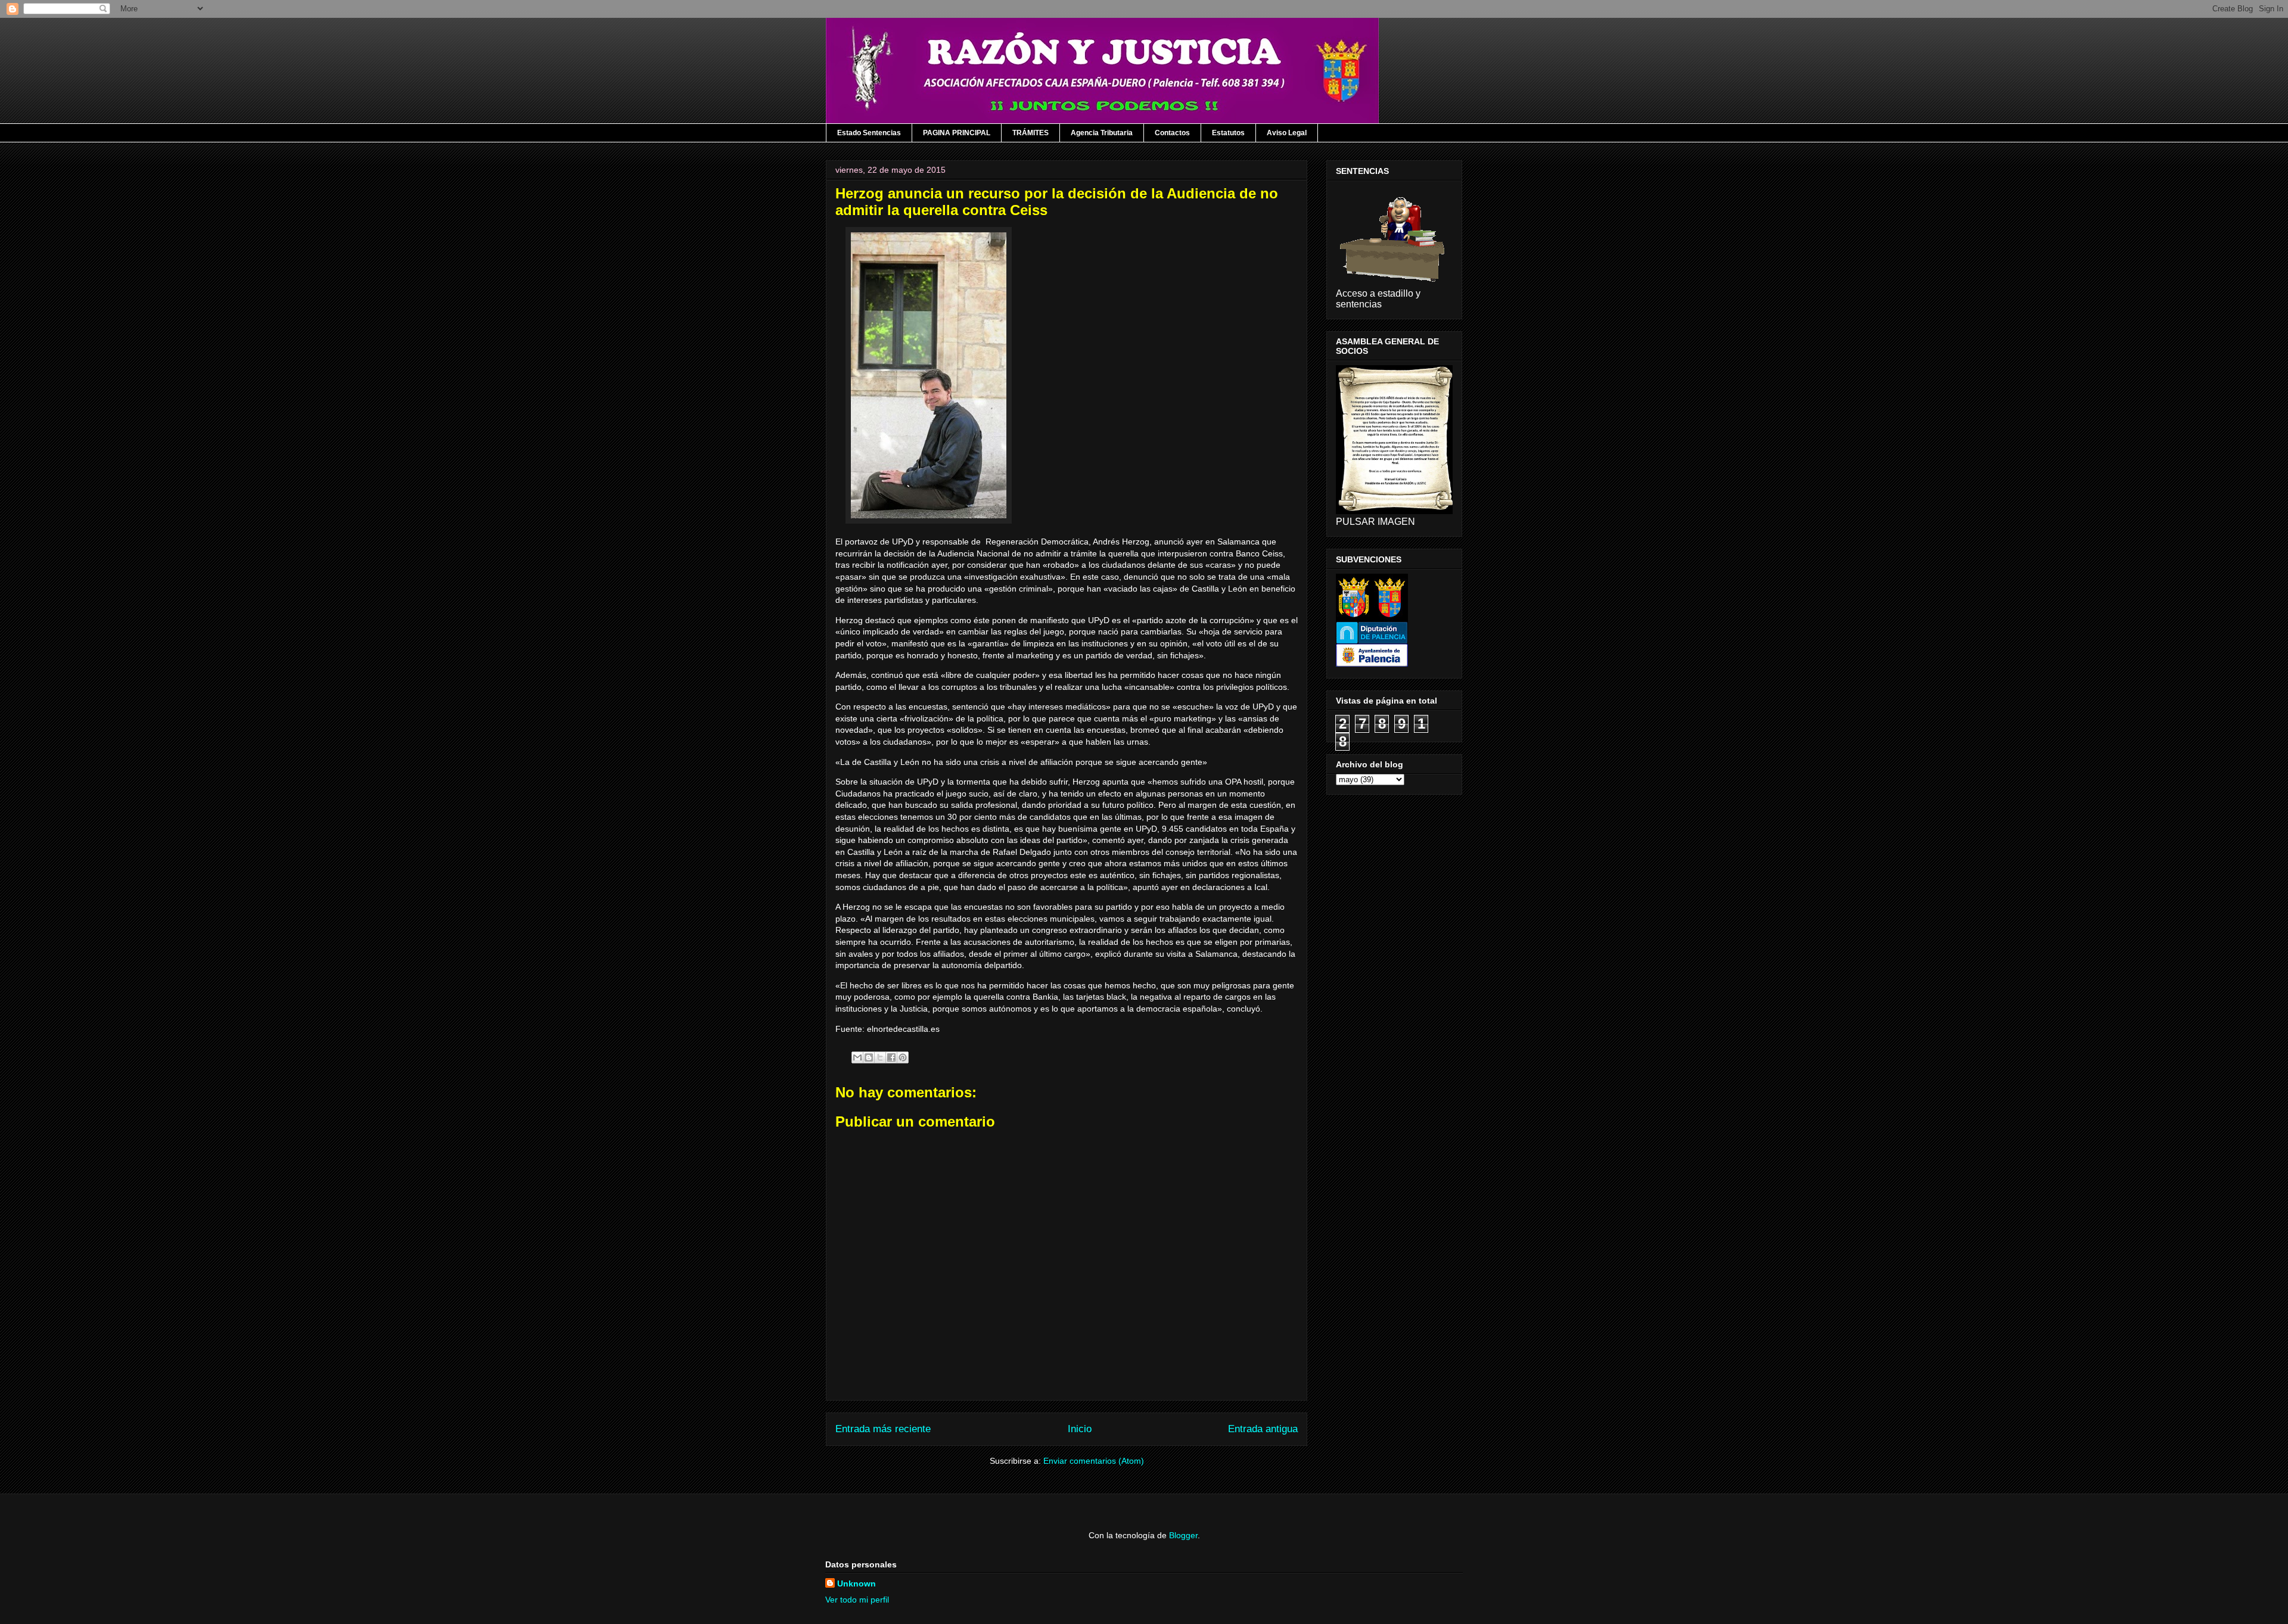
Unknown (857, 1583)
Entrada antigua (1263, 1429)
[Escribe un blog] (869, 1057)
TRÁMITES (1030, 133)
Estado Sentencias (869, 133)
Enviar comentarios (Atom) (1094, 1461)
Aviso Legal (1287, 133)
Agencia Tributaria (1102, 133)
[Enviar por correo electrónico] (857, 1057)
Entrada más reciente (883, 1429)
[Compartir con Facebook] (891, 1057)
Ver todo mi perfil (857, 1600)
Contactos (1172, 133)
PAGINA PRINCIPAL (957, 133)
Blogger (1183, 1535)
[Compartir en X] (880, 1057)
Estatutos (1228, 133)
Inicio (1080, 1429)
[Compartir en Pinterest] (903, 1057)
